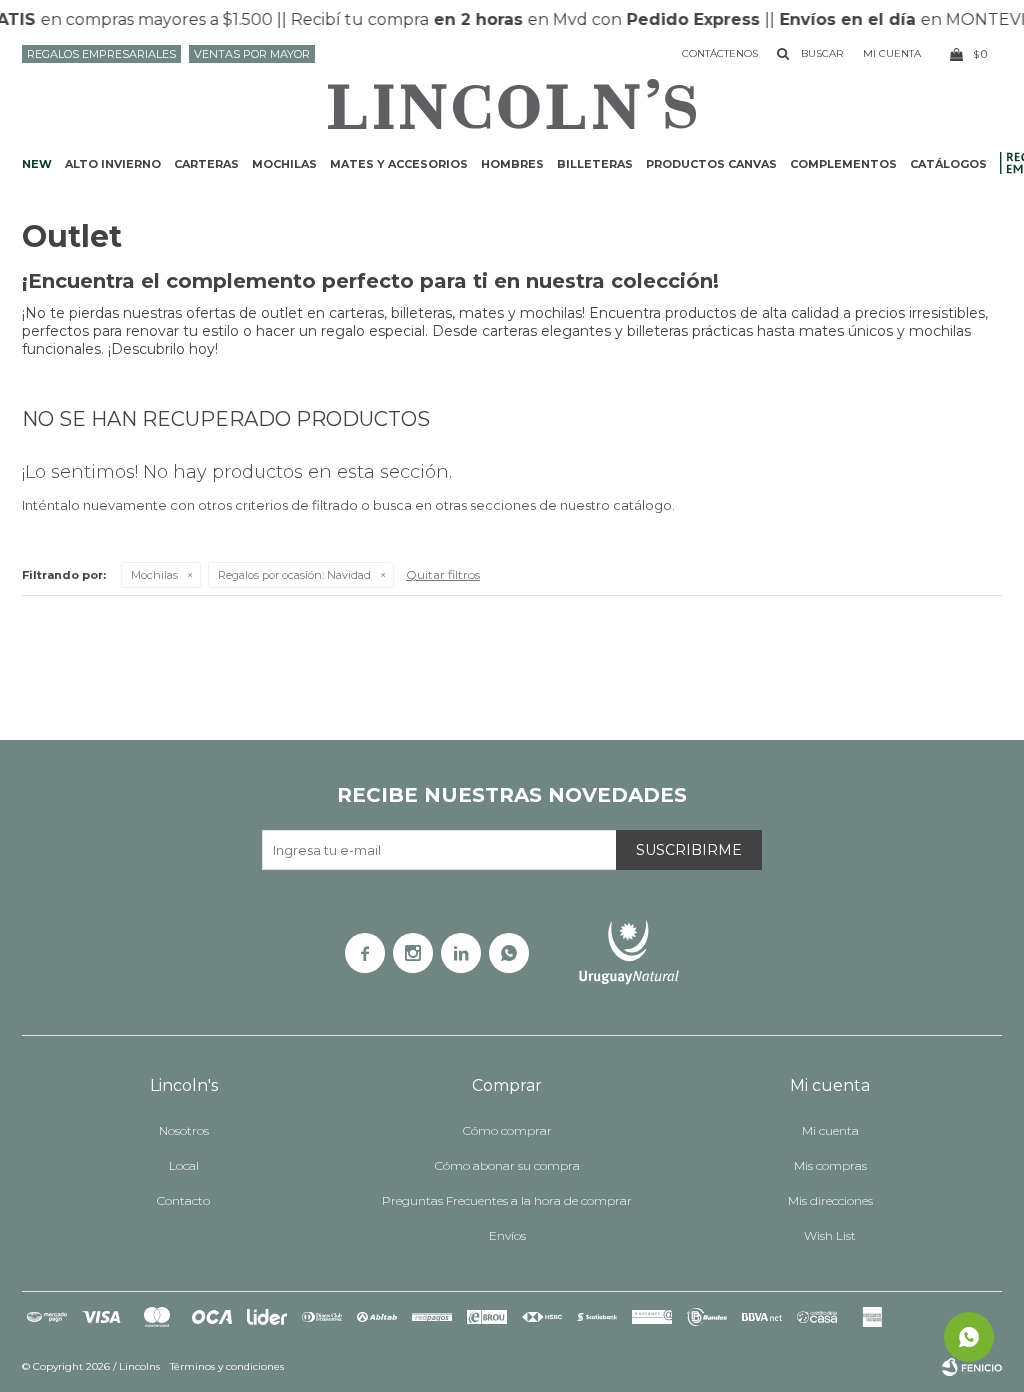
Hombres (512, 164)
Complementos (843, 164)
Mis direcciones (830, 1200)
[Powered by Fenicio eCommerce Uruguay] (972, 1367)
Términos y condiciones (227, 1366)
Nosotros (184, 1130)
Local (184, 1165)
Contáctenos (720, 53)
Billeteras (595, 164)
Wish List (830, 1235)
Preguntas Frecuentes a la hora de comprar (507, 1200)
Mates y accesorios (399, 164)
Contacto (183, 1200)
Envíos (507, 1235)
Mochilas (284, 164)
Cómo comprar (507, 1130)
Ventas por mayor (252, 54)
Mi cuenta (830, 1130)
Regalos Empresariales (101, 54)
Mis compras (830, 1165)
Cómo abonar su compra (507, 1165)
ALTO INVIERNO (113, 164)
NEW (37, 164)
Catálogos (948, 164)
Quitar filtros (443, 574)
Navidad (294, 575)
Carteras (206, 164)
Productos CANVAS (711, 164)
